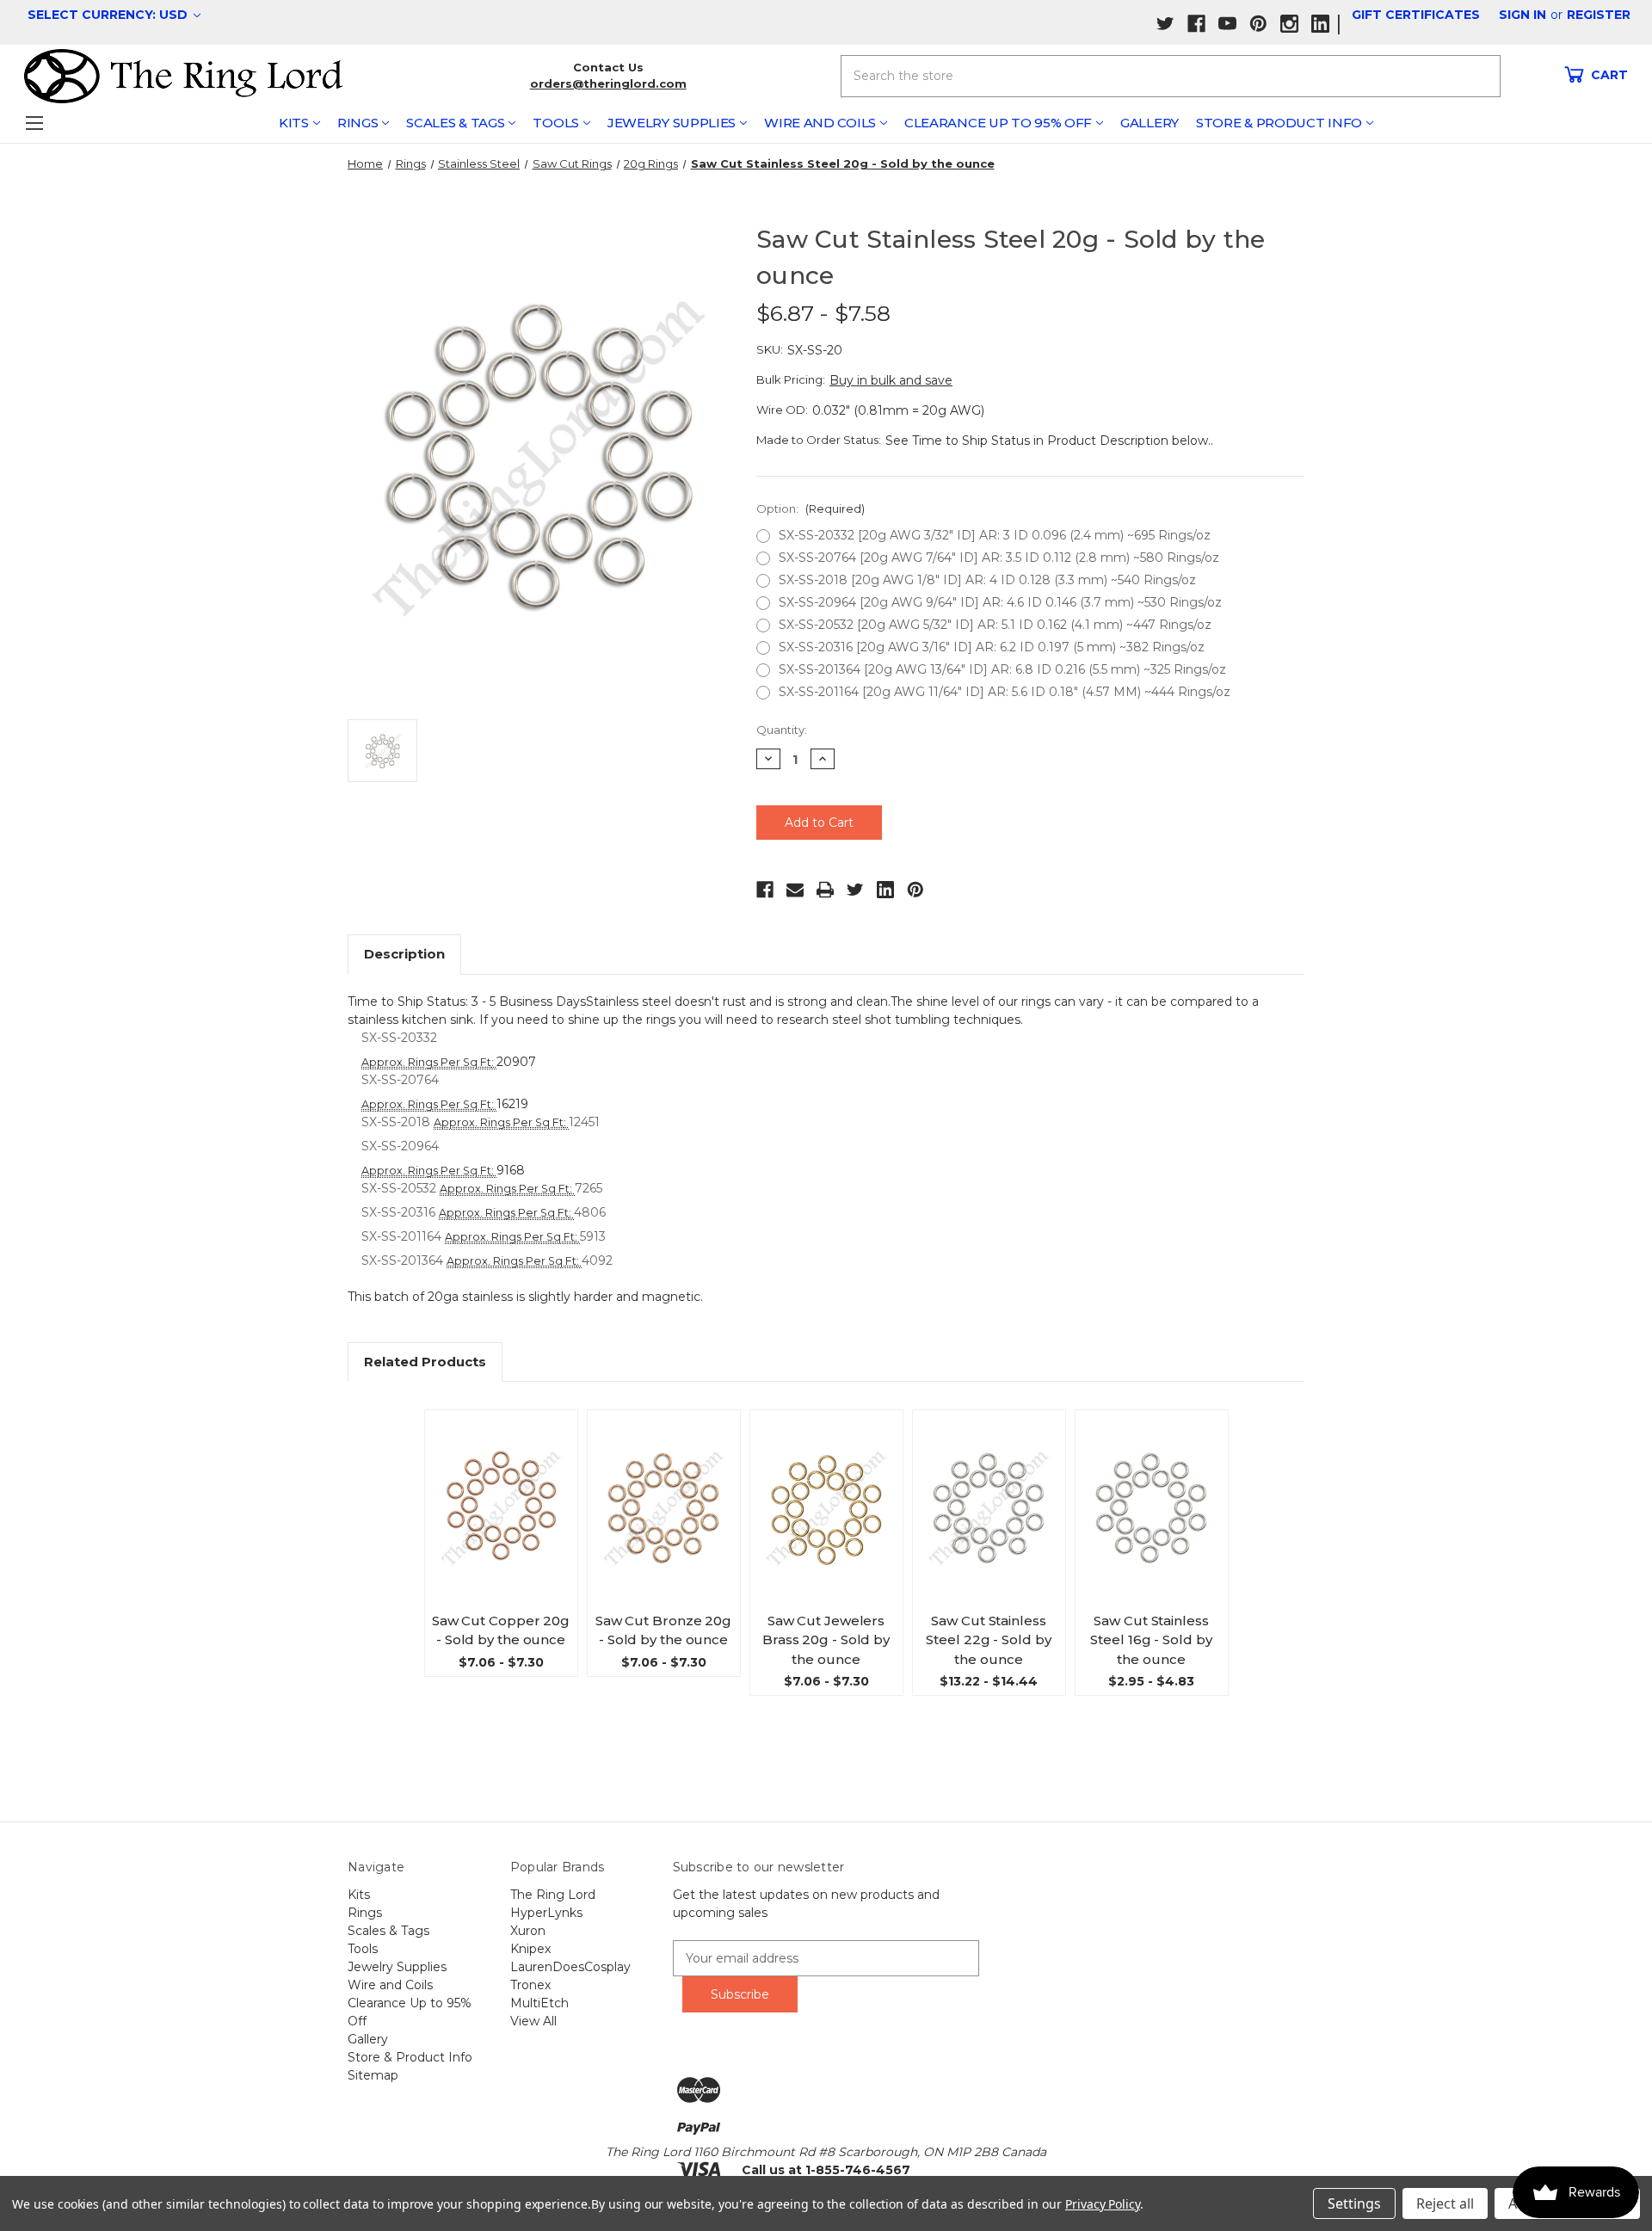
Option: (811, 508)
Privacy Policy (1103, 2204)
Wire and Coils (820, 123)
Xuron (528, 1931)
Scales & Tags (455, 123)
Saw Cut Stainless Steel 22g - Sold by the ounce (988, 1640)
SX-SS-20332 (399, 1038)
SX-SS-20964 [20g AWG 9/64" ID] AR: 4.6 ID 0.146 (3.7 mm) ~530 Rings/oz (1000, 602)
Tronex (530, 1985)
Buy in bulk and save (891, 380)
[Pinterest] (915, 890)
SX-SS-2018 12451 (481, 1122)
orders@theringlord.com (608, 83)
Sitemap (373, 2075)
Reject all (1445, 2203)
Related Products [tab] (425, 1362)
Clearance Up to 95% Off (998, 123)
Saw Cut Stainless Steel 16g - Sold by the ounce (1151, 1640)
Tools (556, 123)
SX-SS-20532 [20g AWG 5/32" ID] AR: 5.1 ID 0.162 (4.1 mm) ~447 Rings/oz (995, 625)
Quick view (508, 1492)
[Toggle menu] (34, 123)
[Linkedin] (885, 890)
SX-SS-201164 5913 (484, 1236)
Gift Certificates (1416, 15)
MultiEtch (539, 2003)
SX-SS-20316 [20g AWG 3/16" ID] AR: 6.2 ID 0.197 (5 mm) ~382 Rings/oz (992, 647)
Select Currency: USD (109, 15)
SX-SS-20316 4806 (484, 1212)
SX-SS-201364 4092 (487, 1260)
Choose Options (508, 1524)
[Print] (825, 890)
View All (533, 2021)
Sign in (1523, 15)
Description (404, 954)
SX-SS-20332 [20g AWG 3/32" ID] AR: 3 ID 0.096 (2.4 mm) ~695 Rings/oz (995, 535)
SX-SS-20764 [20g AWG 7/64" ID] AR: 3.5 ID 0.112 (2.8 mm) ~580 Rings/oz (999, 558)
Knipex (530, 1949)
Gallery (1150, 123)
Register (1599, 15)
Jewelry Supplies (672, 123)
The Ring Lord (553, 1895)
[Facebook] (765, 890)
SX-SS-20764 (400, 1080)
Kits (294, 123)
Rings (358, 123)
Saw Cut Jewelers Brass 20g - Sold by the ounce (826, 1640)
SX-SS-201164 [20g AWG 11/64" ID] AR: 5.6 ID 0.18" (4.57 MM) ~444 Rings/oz (1005, 692)
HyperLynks (546, 1913)
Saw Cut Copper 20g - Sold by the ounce (501, 1630)
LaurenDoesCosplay (570, 1967)
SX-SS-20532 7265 (482, 1188)
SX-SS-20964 (400, 1146)
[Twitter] (855, 890)
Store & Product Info (1279, 123)
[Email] (795, 890)
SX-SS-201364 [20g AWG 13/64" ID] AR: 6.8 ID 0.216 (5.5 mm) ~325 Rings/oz (1002, 669)
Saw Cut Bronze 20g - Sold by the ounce (663, 1630)
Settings (1354, 2203)
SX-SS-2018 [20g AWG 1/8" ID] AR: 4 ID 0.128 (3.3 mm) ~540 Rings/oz (987, 580)
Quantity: (782, 730)
